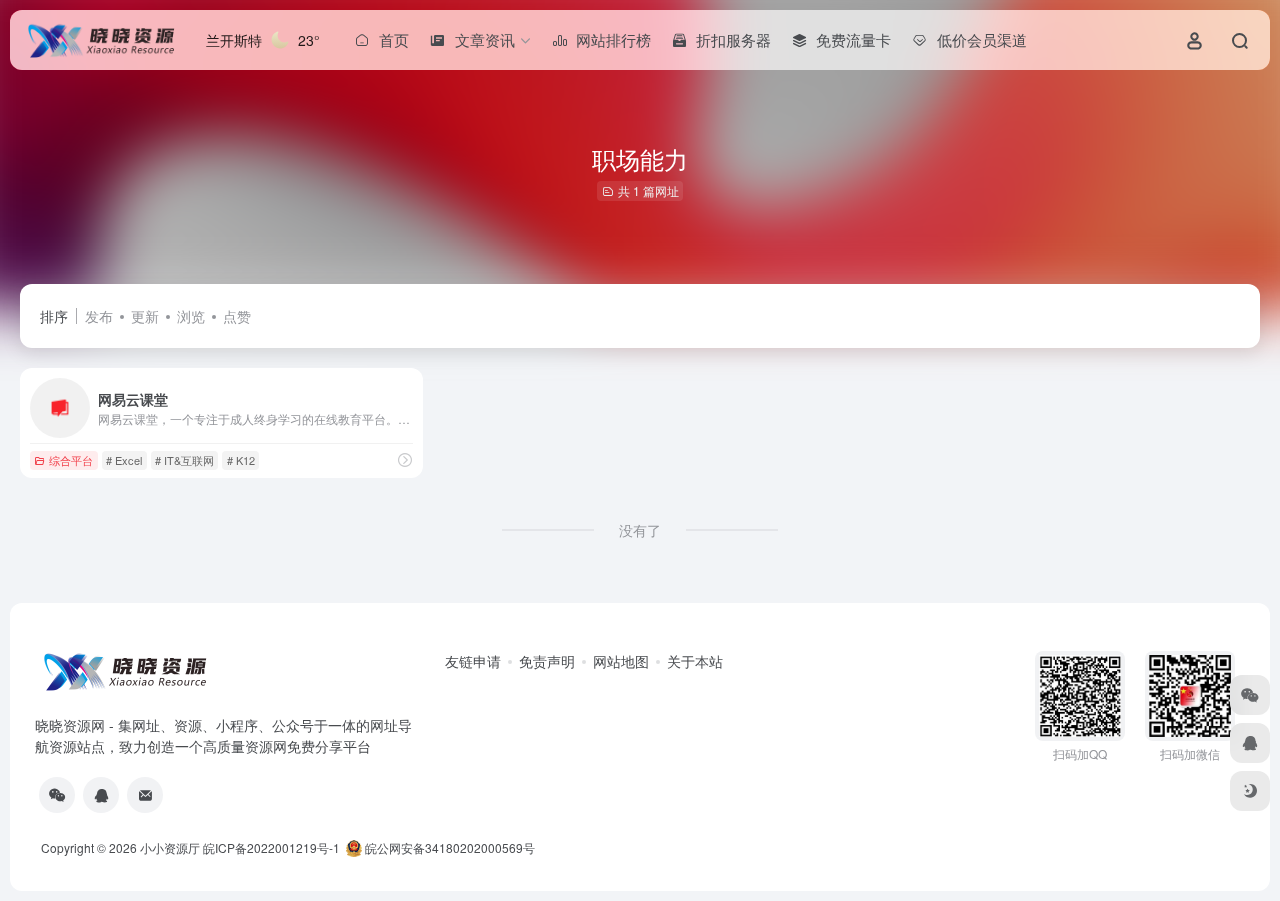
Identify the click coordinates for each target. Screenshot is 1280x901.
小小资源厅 (170, 847)
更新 (145, 316)
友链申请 (473, 661)
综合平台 (71, 460)
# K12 (241, 460)
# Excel (124, 460)
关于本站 (695, 661)
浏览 (191, 316)
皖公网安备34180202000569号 (450, 847)
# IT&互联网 (184, 460)
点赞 (237, 316)
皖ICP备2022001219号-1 (271, 847)
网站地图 (621, 661)
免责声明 (547, 661)
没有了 (640, 530)
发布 (99, 316)
